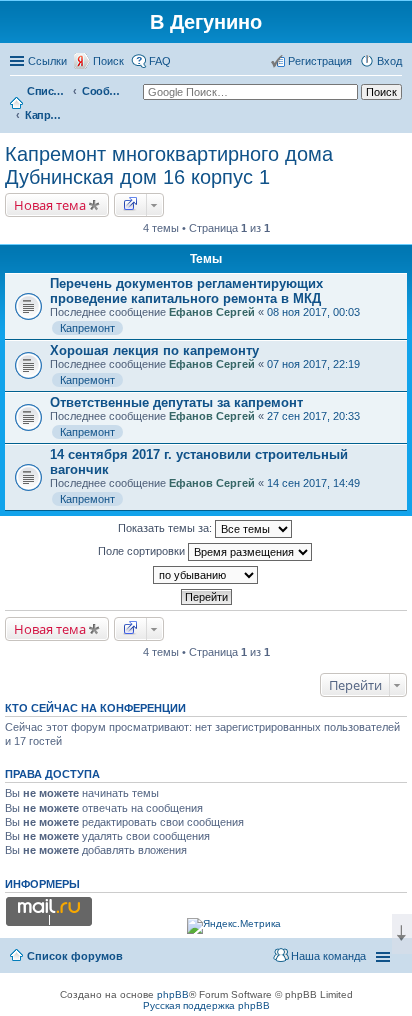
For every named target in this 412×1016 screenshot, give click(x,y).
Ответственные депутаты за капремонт (176, 402)
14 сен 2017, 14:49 (313, 483)
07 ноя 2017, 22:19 (313, 364)
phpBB (173, 994)
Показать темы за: (166, 528)
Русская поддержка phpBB (206, 1005)
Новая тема (50, 205)
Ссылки (47, 61)
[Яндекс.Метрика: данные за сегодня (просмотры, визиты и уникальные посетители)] (234, 926)
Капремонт (87, 328)
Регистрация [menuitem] (320, 61)
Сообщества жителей (102, 91)
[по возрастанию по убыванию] (206, 575)
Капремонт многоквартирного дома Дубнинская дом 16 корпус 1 (45, 115)
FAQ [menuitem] (160, 61)
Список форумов (47, 91)
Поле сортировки (143, 551)
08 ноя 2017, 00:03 (313, 312)
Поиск (108, 61)
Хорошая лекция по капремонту (154, 350)
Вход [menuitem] (389, 61)
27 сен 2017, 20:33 (313, 416)
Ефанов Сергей (212, 312)
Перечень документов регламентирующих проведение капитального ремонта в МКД (186, 291)
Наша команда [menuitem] (328, 956)
